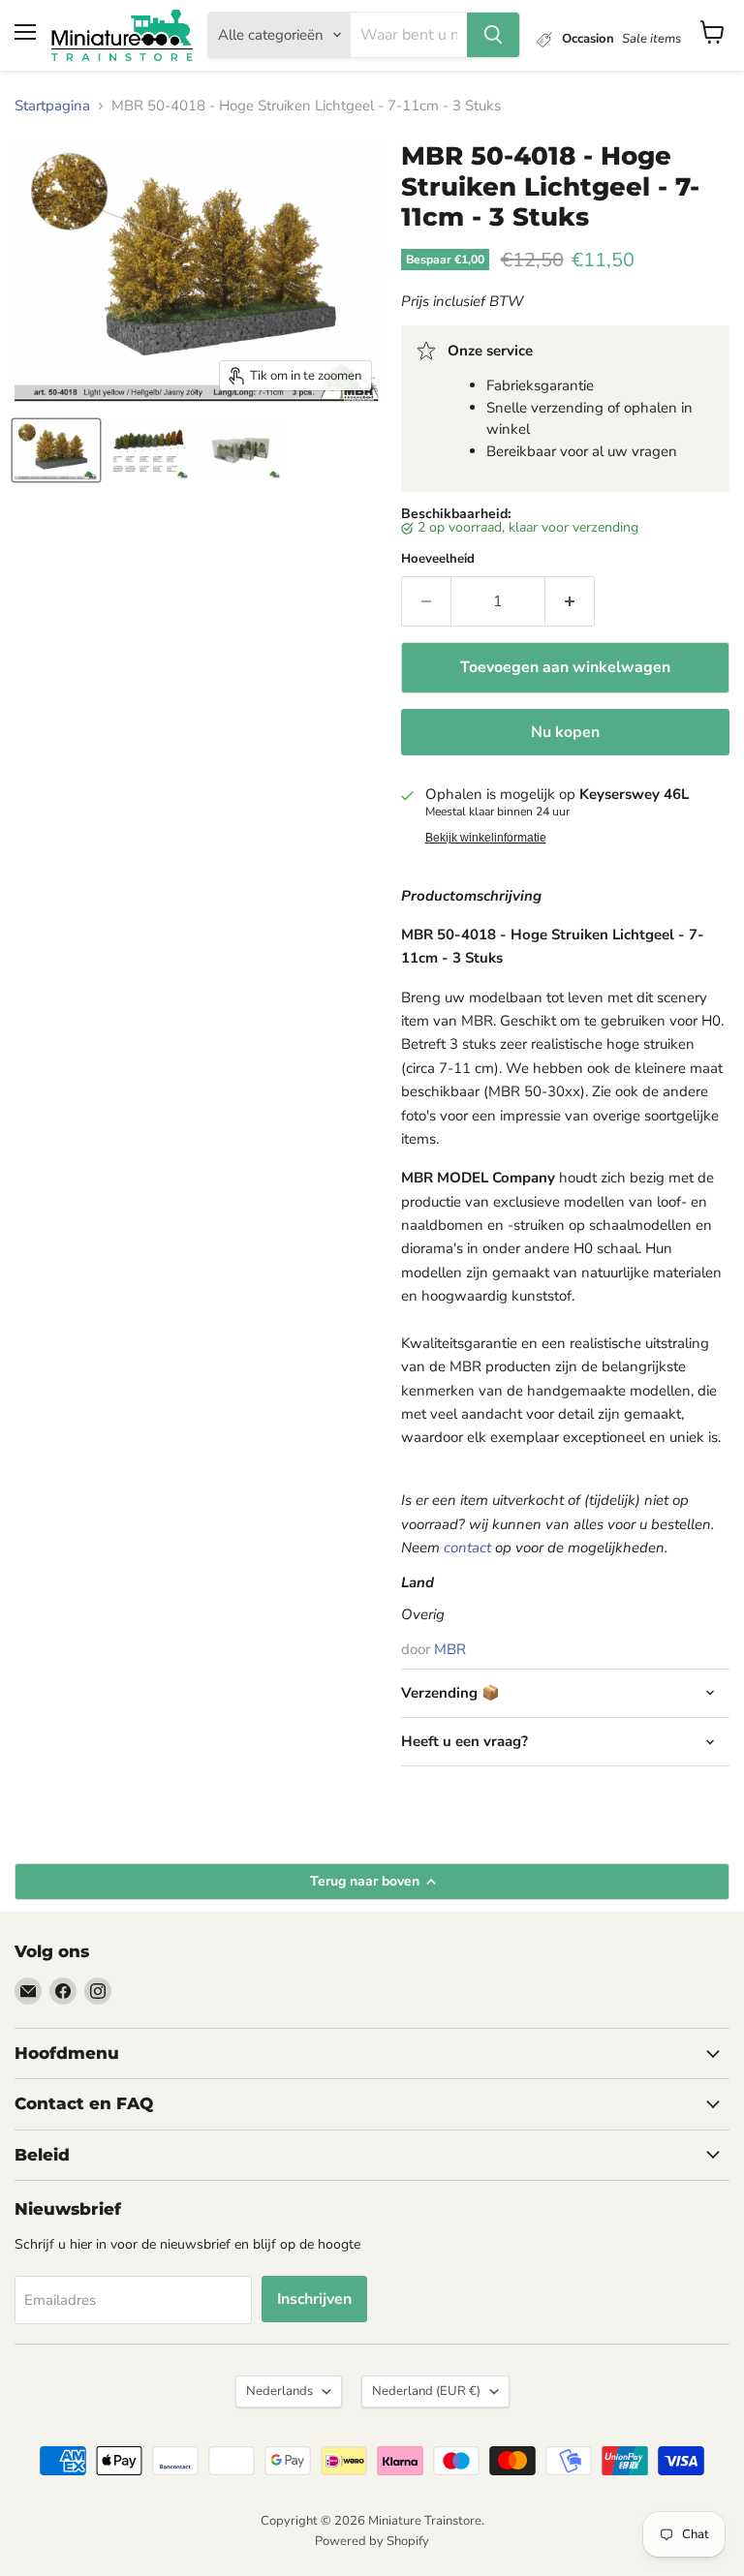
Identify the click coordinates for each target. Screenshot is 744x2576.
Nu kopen (565, 732)
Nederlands (279, 2391)
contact (467, 1548)
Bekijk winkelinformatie (486, 838)
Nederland (426, 2391)
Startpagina (52, 106)
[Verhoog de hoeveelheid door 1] (570, 601)
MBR (450, 1649)
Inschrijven (314, 2299)
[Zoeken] (493, 35)
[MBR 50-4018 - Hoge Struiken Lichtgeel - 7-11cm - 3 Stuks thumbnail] (56, 450)
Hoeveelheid (438, 559)
